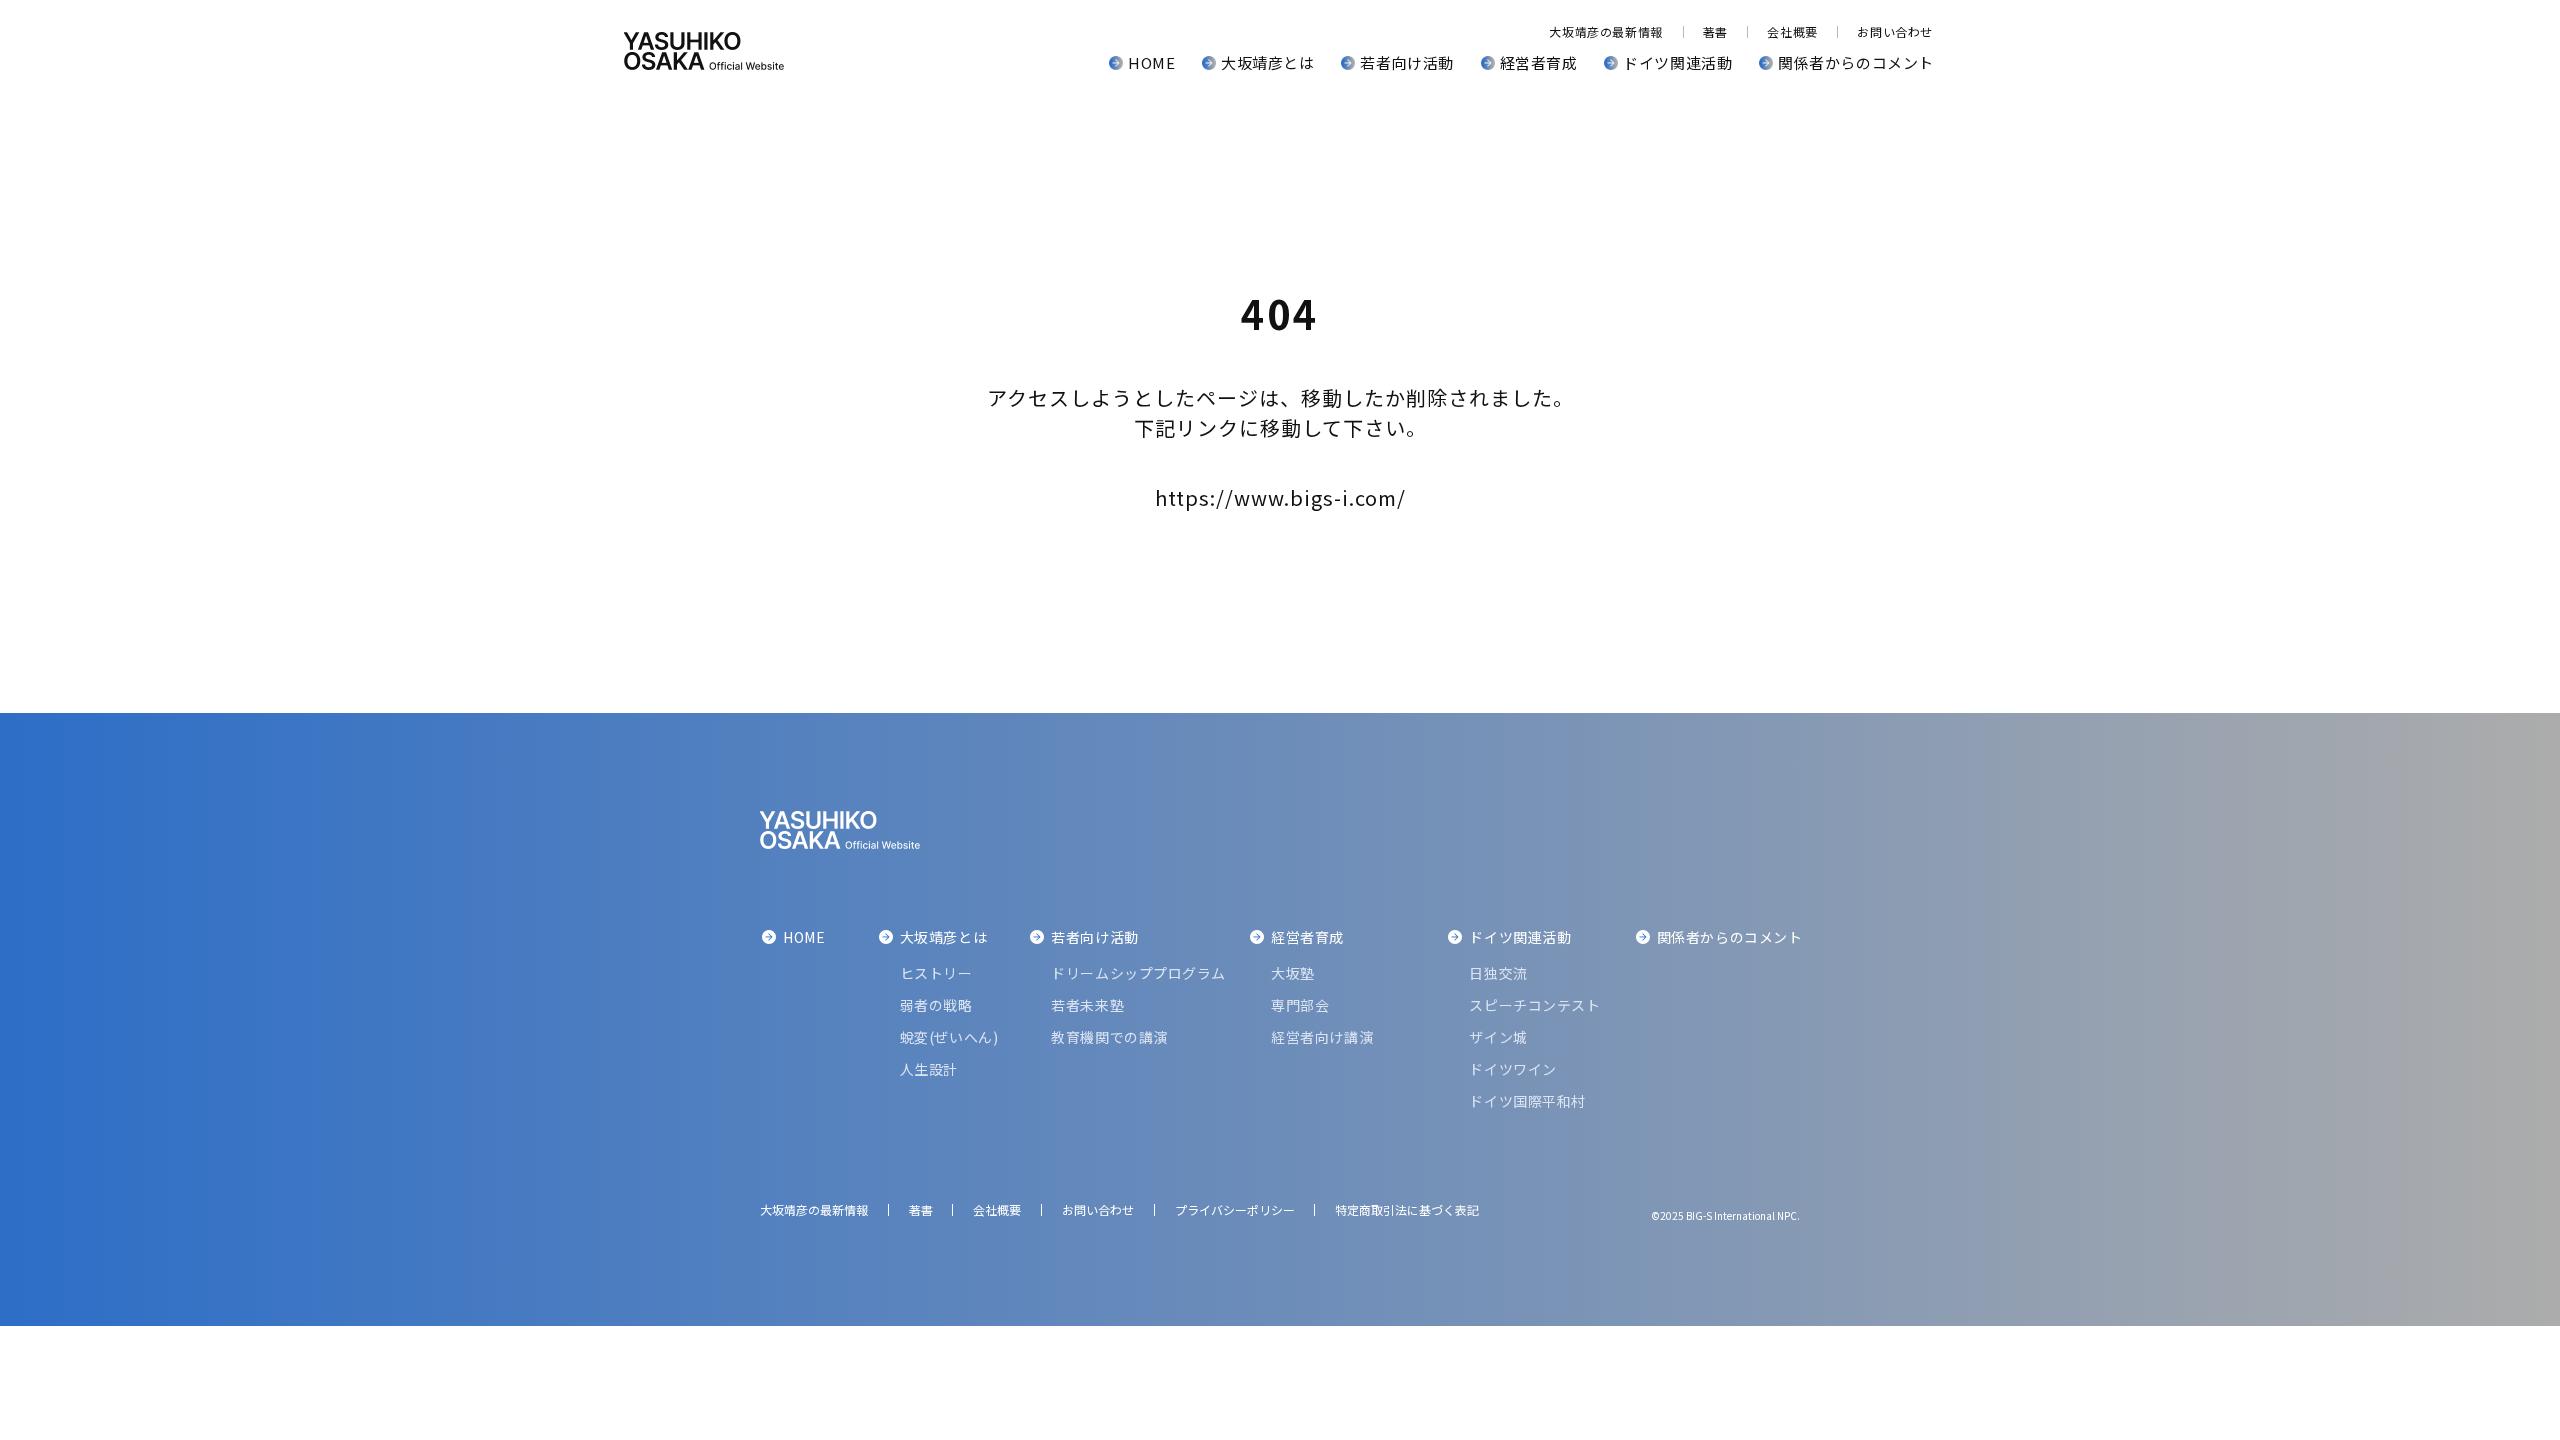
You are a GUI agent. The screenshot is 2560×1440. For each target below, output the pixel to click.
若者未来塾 (1087, 1005)
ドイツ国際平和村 (1527, 1101)
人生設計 (929, 1069)
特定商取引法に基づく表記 (1407, 1209)
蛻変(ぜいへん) (949, 1037)
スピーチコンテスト (1534, 1005)
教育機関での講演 (1109, 1037)
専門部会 (1300, 1005)
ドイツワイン (1512, 1069)
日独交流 (1498, 973)
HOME (1151, 62)
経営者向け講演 (1322, 1037)
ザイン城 (1498, 1037)
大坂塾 (1293, 973)
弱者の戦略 (936, 1005)
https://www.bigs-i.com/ (1280, 497)
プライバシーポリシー (1235, 1209)
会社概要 (1792, 31)
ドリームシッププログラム (1138, 973)
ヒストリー (936, 973)
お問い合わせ (1895, 31)
